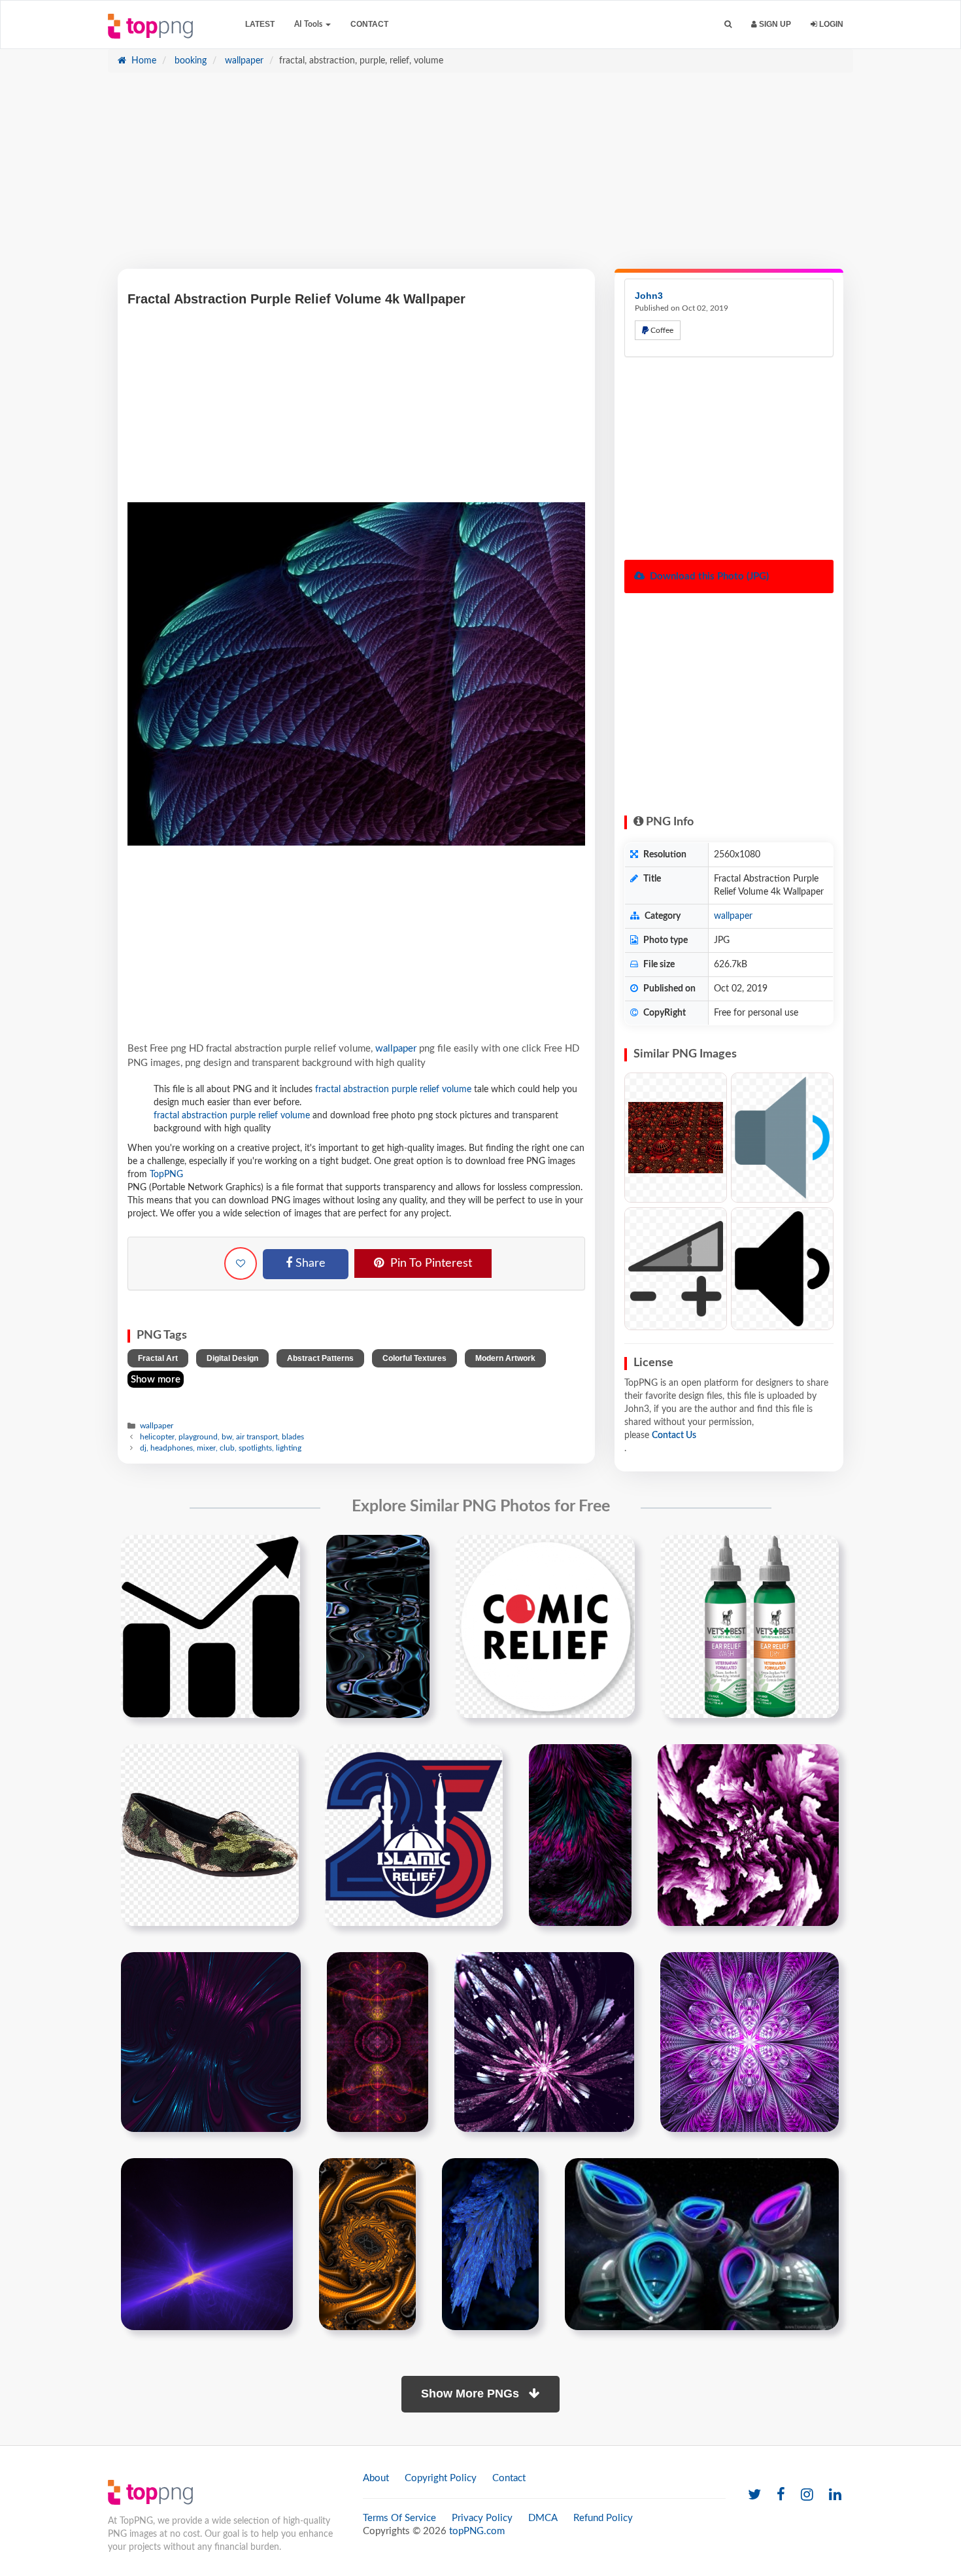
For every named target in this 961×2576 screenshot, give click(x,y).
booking (189, 61)
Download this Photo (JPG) (708, 576)
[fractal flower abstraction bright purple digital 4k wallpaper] (750, 2042)
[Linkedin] (835, 2495)
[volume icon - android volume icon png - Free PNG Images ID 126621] (782, 1138)
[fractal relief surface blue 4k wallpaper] (490, 2244)
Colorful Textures (414, 1358)
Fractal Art (158, 1358)
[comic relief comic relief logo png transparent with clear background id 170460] (545, 1626)
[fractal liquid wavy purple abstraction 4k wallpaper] (580, 1835)
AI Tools (309, 24)
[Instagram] (807, 2495)
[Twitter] (754, 2495)
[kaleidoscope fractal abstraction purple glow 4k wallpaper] (378, 2042)
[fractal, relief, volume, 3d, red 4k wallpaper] (676, 1138)
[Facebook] (781, 2495)
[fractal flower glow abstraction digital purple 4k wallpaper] (544, 2042)
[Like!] (241, 1263)
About (376, 2478)
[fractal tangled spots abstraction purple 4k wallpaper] (748, 1835)
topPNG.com (477, 2531)
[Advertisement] (480, 177)
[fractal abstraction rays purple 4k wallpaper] (207, 2244)
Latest (260, 24)
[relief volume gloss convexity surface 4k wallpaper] (378, 1626)
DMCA (543, 2518)
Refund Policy (603, 2518)
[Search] (728, 25)
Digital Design (232, 1358)
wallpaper (243, 61)
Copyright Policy (441, 2478)
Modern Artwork (505, 1358)
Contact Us (674, 1435)
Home (143, 61)
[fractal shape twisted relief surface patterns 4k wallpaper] (367, 2244)
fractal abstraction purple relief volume (393, 1090)
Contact (369, 24)
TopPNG (166, 1175)
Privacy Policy (482, 2518)
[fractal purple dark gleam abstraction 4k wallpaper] (211, 2042)
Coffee (661, 330)
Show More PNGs (472, 2394)
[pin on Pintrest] (282, 1553)
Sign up (774, 24)
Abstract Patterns (320, 1358)
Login (830, 24)
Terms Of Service (399, 2518)
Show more (156, 1380)
